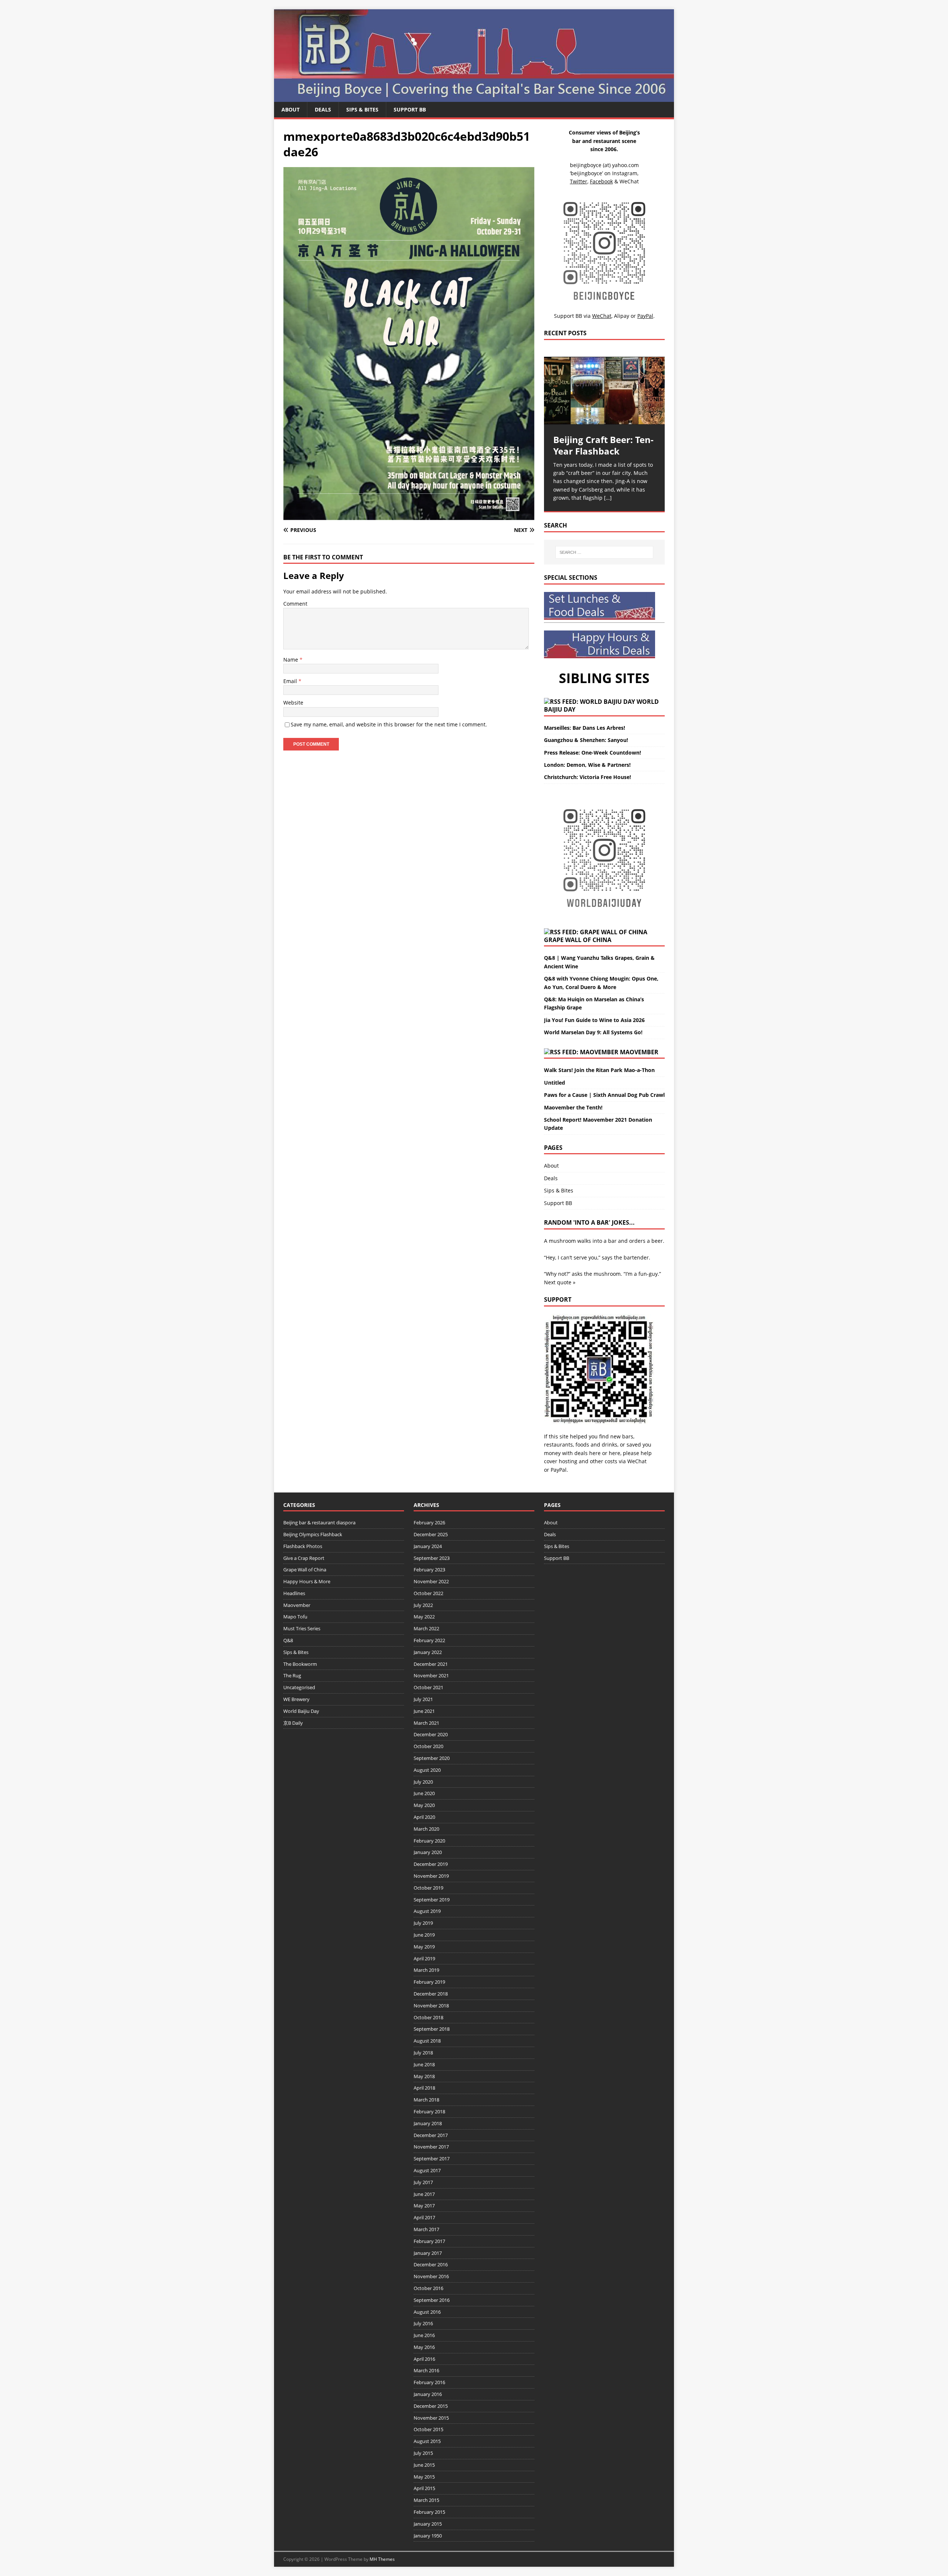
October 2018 (428, 2017)
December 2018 (431, 1994)
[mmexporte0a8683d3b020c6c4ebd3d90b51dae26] (409, 515)
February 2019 (429, 1982)
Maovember (639, 1052)
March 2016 (426, 2370)
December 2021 (431, 1664)
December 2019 (431, 1864)
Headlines (294, 1593)
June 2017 (424, 2194)
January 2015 (428, 2524)
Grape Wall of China (578, 940)
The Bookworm (300, 1664)
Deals (323, 109)
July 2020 (423, 1782)
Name (291, 660)
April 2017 (424, 2217)
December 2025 (431, 1534)
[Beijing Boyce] (474, 98)
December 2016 (431, 2264)
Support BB (410, 109)
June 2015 (424, 2465)
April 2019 (424, 1958)
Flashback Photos (303, 1546)
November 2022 (431, 1581)
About (291, 109)
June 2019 (424, 1935)
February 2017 (429, 2241)
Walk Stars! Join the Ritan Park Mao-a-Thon (599, 1070)
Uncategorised (299, 1687)
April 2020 (424, 1817)
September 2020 (432, 1758)
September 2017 (432, 2159)
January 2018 (428, 2123)
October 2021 (428, 1687)
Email (291, 681)
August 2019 (427, 1911)
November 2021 (431, 1675)
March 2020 (426, 1829)
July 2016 (423, 2323)
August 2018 (427, 2041)
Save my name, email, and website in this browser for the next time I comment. (389, 724)
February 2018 (429, 2111)
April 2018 (424, 2088)
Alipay (622, 316)
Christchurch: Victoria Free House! (588, 777)
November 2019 (431, 1876)
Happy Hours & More (307, 1581)
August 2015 (427, 2441)
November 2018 (431, 2006)
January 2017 (428, 2253)
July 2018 (423, 2053)
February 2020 (429, 1841)
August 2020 (427, 1770)
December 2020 (431, 1734)
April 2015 (424, 2488)
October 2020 (428, 1746)
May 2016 (424, 2347)
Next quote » (560, 1282)
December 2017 (431, 2135)
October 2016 (428, 2288)
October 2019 (428, 1888)
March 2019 (426, 1970)
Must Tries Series (302, 1628)
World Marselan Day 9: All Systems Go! (593, 1032)
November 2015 (431, 2418)
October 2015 (428, 2429)
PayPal (559, 1470)
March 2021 (426, 1723)
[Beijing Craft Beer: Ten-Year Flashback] (604, 391)
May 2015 (424, 2477)
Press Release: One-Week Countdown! (592, 753)
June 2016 (424, 2335)
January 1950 (428, 2536)
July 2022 (423, 1605)
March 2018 (426, 2100)
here (595, 1453)
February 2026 (429, 1522)
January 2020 (428, 1852)
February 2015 (429, 2512)
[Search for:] (604, 552)
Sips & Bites (362, 109)
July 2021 (423, 1699)
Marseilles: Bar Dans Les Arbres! (585, 728)
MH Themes (382, 2559)
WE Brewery (296, 1699)
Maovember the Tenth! (573, 1107)
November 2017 (431, 2147)
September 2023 (432, 1558)
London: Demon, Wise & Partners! (587, 765)
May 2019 (424, 1947)
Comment (295, 604)
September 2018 (432, 2029)
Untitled (555, 1083)
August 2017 (427, 2170)
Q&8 (288, 1640)
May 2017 (424, 2206)
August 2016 (427, 2312)
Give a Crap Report (304, 1558)
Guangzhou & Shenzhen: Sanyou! (586, 740)
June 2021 (424, 1711)
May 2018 (424, 2076)
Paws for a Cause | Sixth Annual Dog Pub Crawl (604, 1095)
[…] (608, 498)
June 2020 (424, 1793)
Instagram (625, 173)
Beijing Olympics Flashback (313, 1534)
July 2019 (423, 1923)
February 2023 (429, 1570)
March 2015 (426, 2500)
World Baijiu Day (301, 1711)
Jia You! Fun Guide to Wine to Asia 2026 (594, 1020)
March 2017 (426, 2229)
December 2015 (431, 2406)
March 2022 (426, 1628)
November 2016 (431, 2276)
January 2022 (428, 1652)
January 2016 (428, 2394)
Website (293, 703)
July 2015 (423, 2453)
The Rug (292, 1675)
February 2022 (429, 1640)
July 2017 (423, 2182)
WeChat (637, 1461)
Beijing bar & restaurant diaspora (319, 1522)
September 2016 (432, 2300)
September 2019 (432, 1900)
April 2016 (424, 2359)
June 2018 (424, 2064)
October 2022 (428, 1593)
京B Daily (293, 1723)
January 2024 (428, 1546)
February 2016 (429, 2382)
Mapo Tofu (295, 1617)
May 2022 (424, 1617)
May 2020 (424, 1805)
